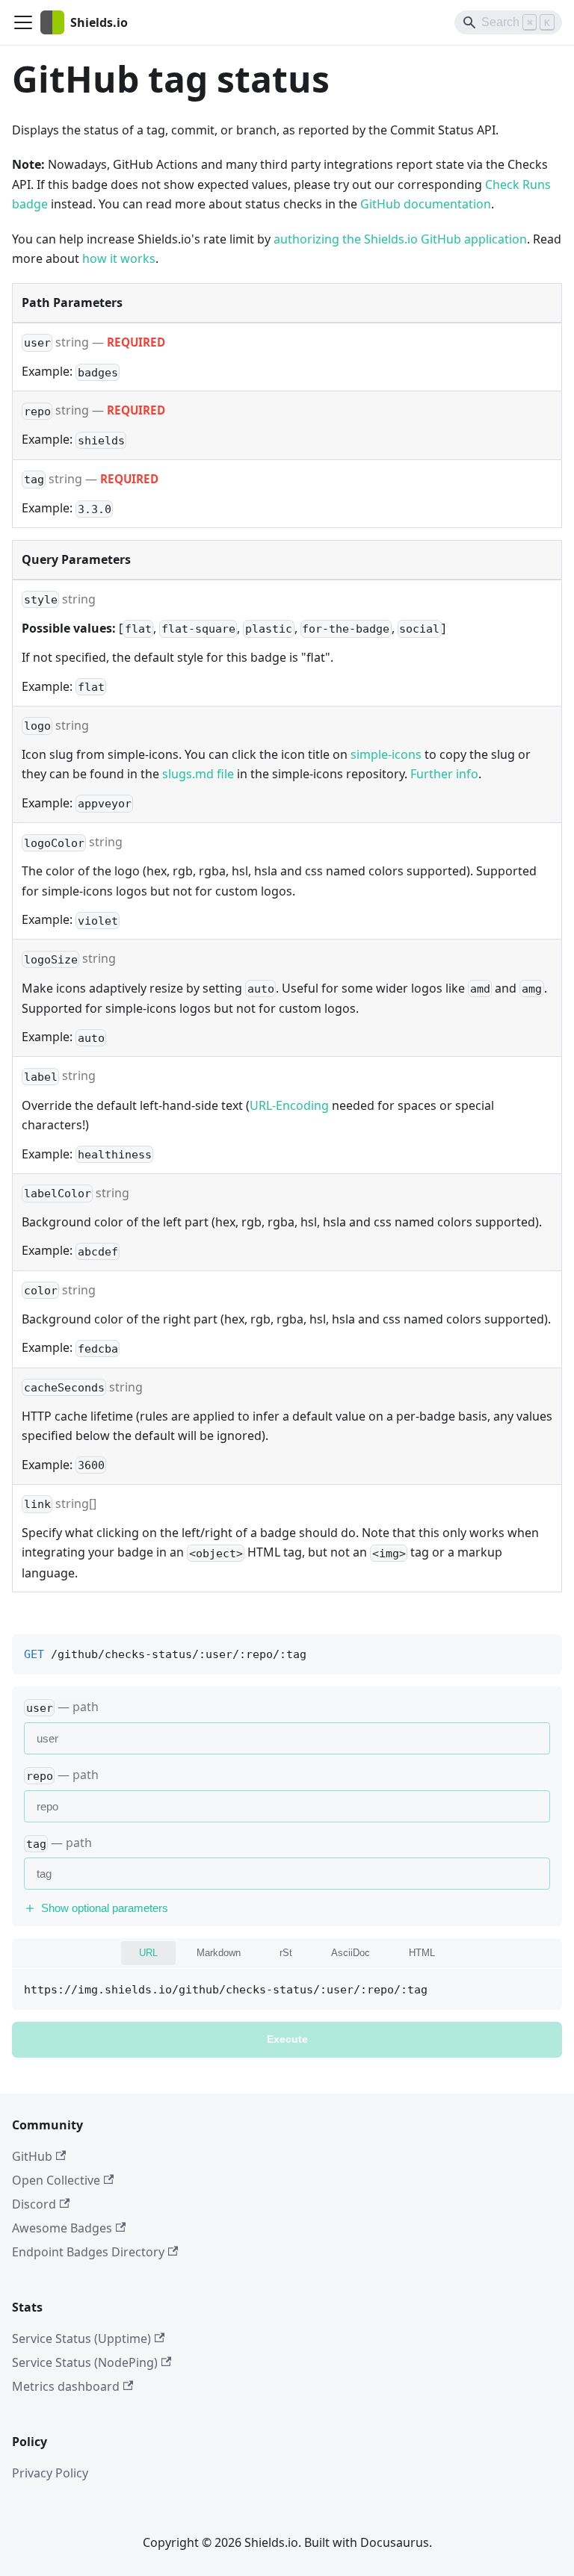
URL (148, 1953)
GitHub (32, 2156)
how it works (119, 258)
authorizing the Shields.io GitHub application (400, 239)
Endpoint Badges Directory (88, 2252)
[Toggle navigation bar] (23, 22)
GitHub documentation (426, 204)
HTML (422, 1953)
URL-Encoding (289, 1105)
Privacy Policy (50, 2473)
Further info (444, 774)
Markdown (219, 1953)
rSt (286, 1953)
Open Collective (56, 2180)
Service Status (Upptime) (81, 2338)
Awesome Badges (62, 2228)
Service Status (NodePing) (85, 2362)
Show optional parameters (105, 1908)
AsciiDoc (351, 1953)
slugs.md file (198, 774)
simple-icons (386, 754)
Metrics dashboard (66, 2386)
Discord (34, 2204)
